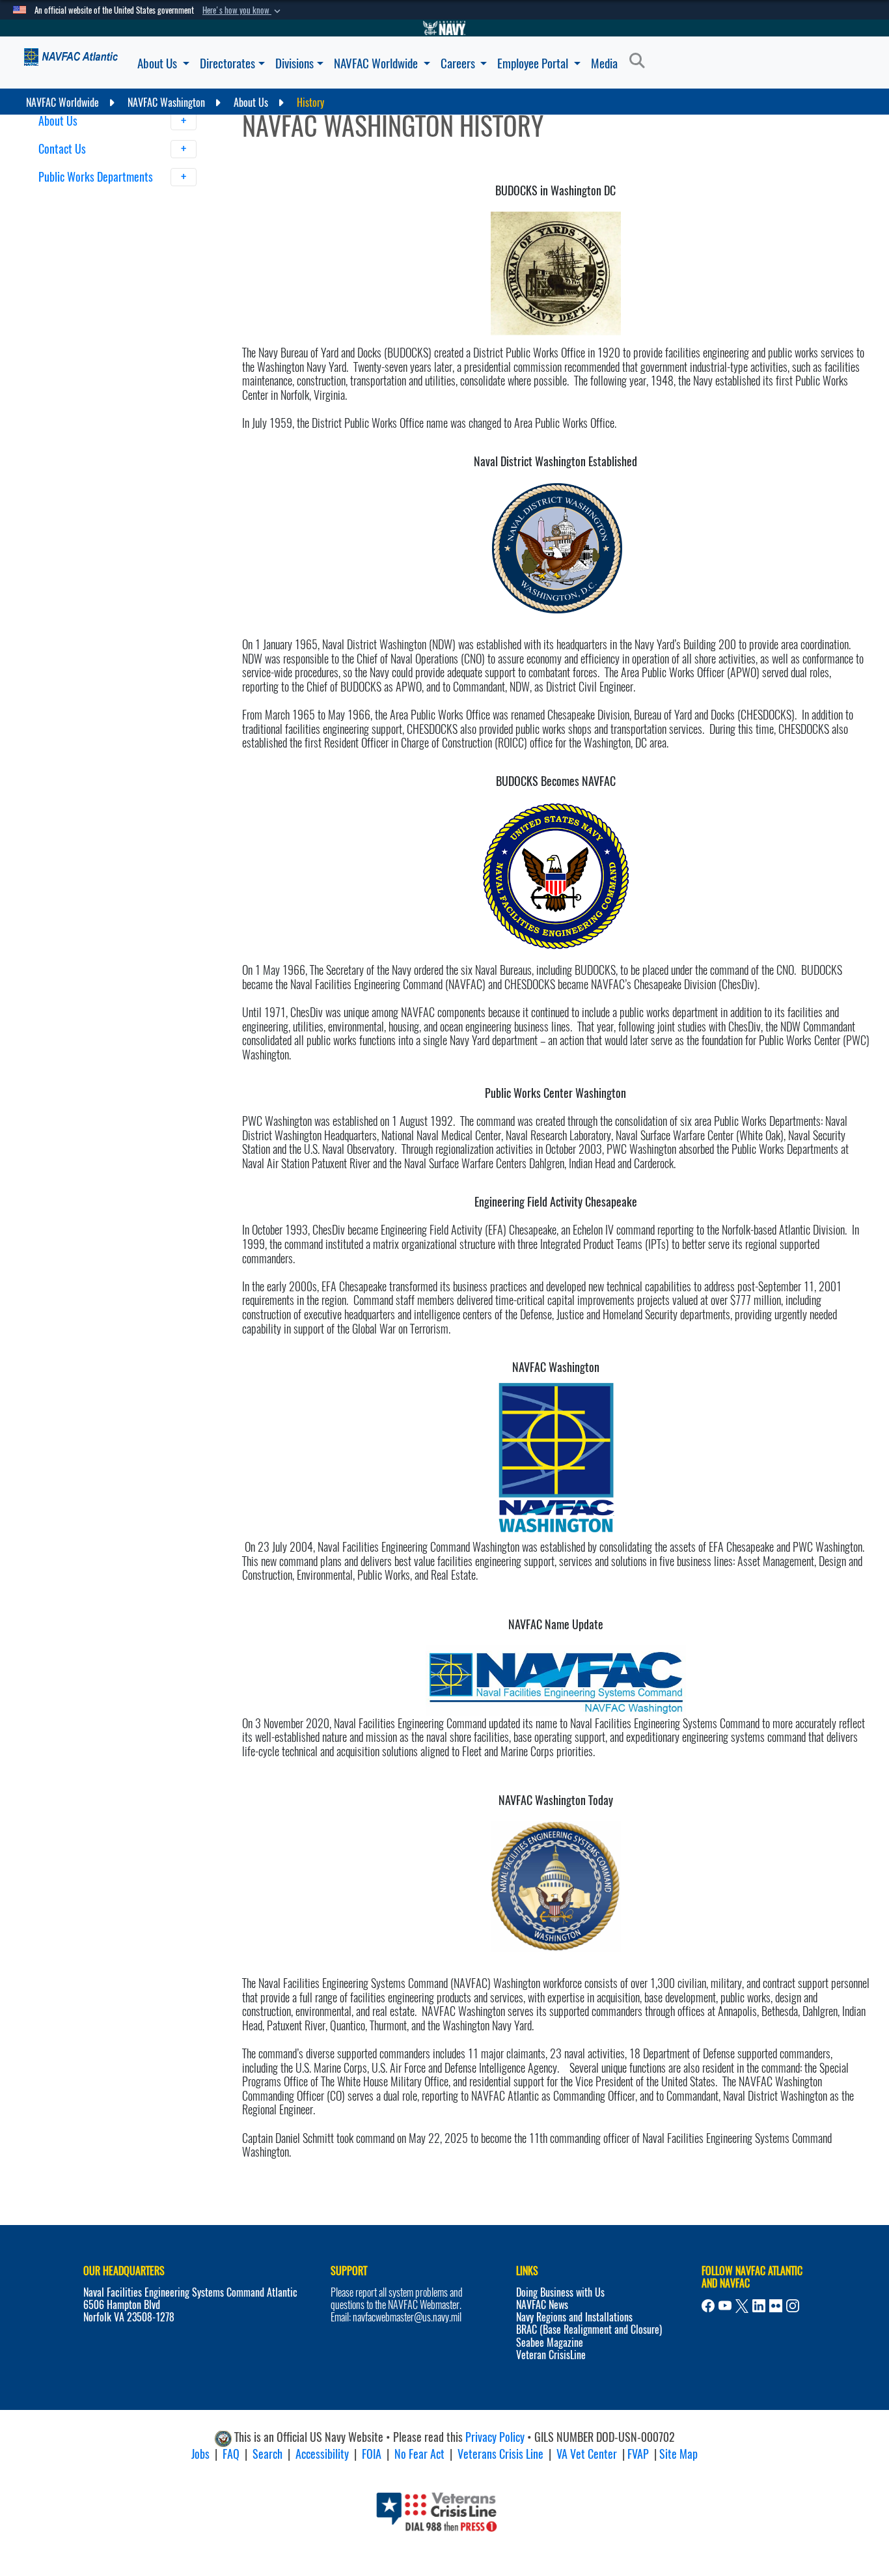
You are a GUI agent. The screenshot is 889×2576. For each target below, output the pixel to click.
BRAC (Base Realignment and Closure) (589, 2330)
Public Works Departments (97, 177)
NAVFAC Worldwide (377, 63)
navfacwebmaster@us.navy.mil (407, 2317)
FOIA (372, 2454)
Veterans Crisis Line (500, 2454)
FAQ (231, 2454)
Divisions (294, 63)
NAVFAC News (542, 2305)
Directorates (227, 63)
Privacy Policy (495, 2437)
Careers (459, 63)
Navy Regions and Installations (574, 2317)
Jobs (200, 2454)
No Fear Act (419, 2454)
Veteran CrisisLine (551, 2355)
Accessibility (322, 2454)
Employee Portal (534, 63)
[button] (243, 10)
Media (604, 63)
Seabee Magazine (550, 2343)
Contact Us (63, 149)
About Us (158, 63)
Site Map (678, 2454)
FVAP (638, 2454)
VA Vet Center (587, 2454)
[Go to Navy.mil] (444, 28)
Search (267, 2454)
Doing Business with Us (560, 2292)
